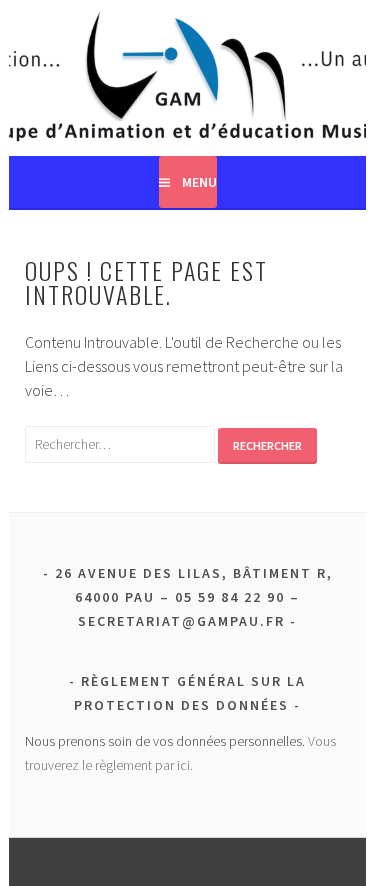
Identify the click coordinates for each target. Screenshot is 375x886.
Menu (199, 182)
